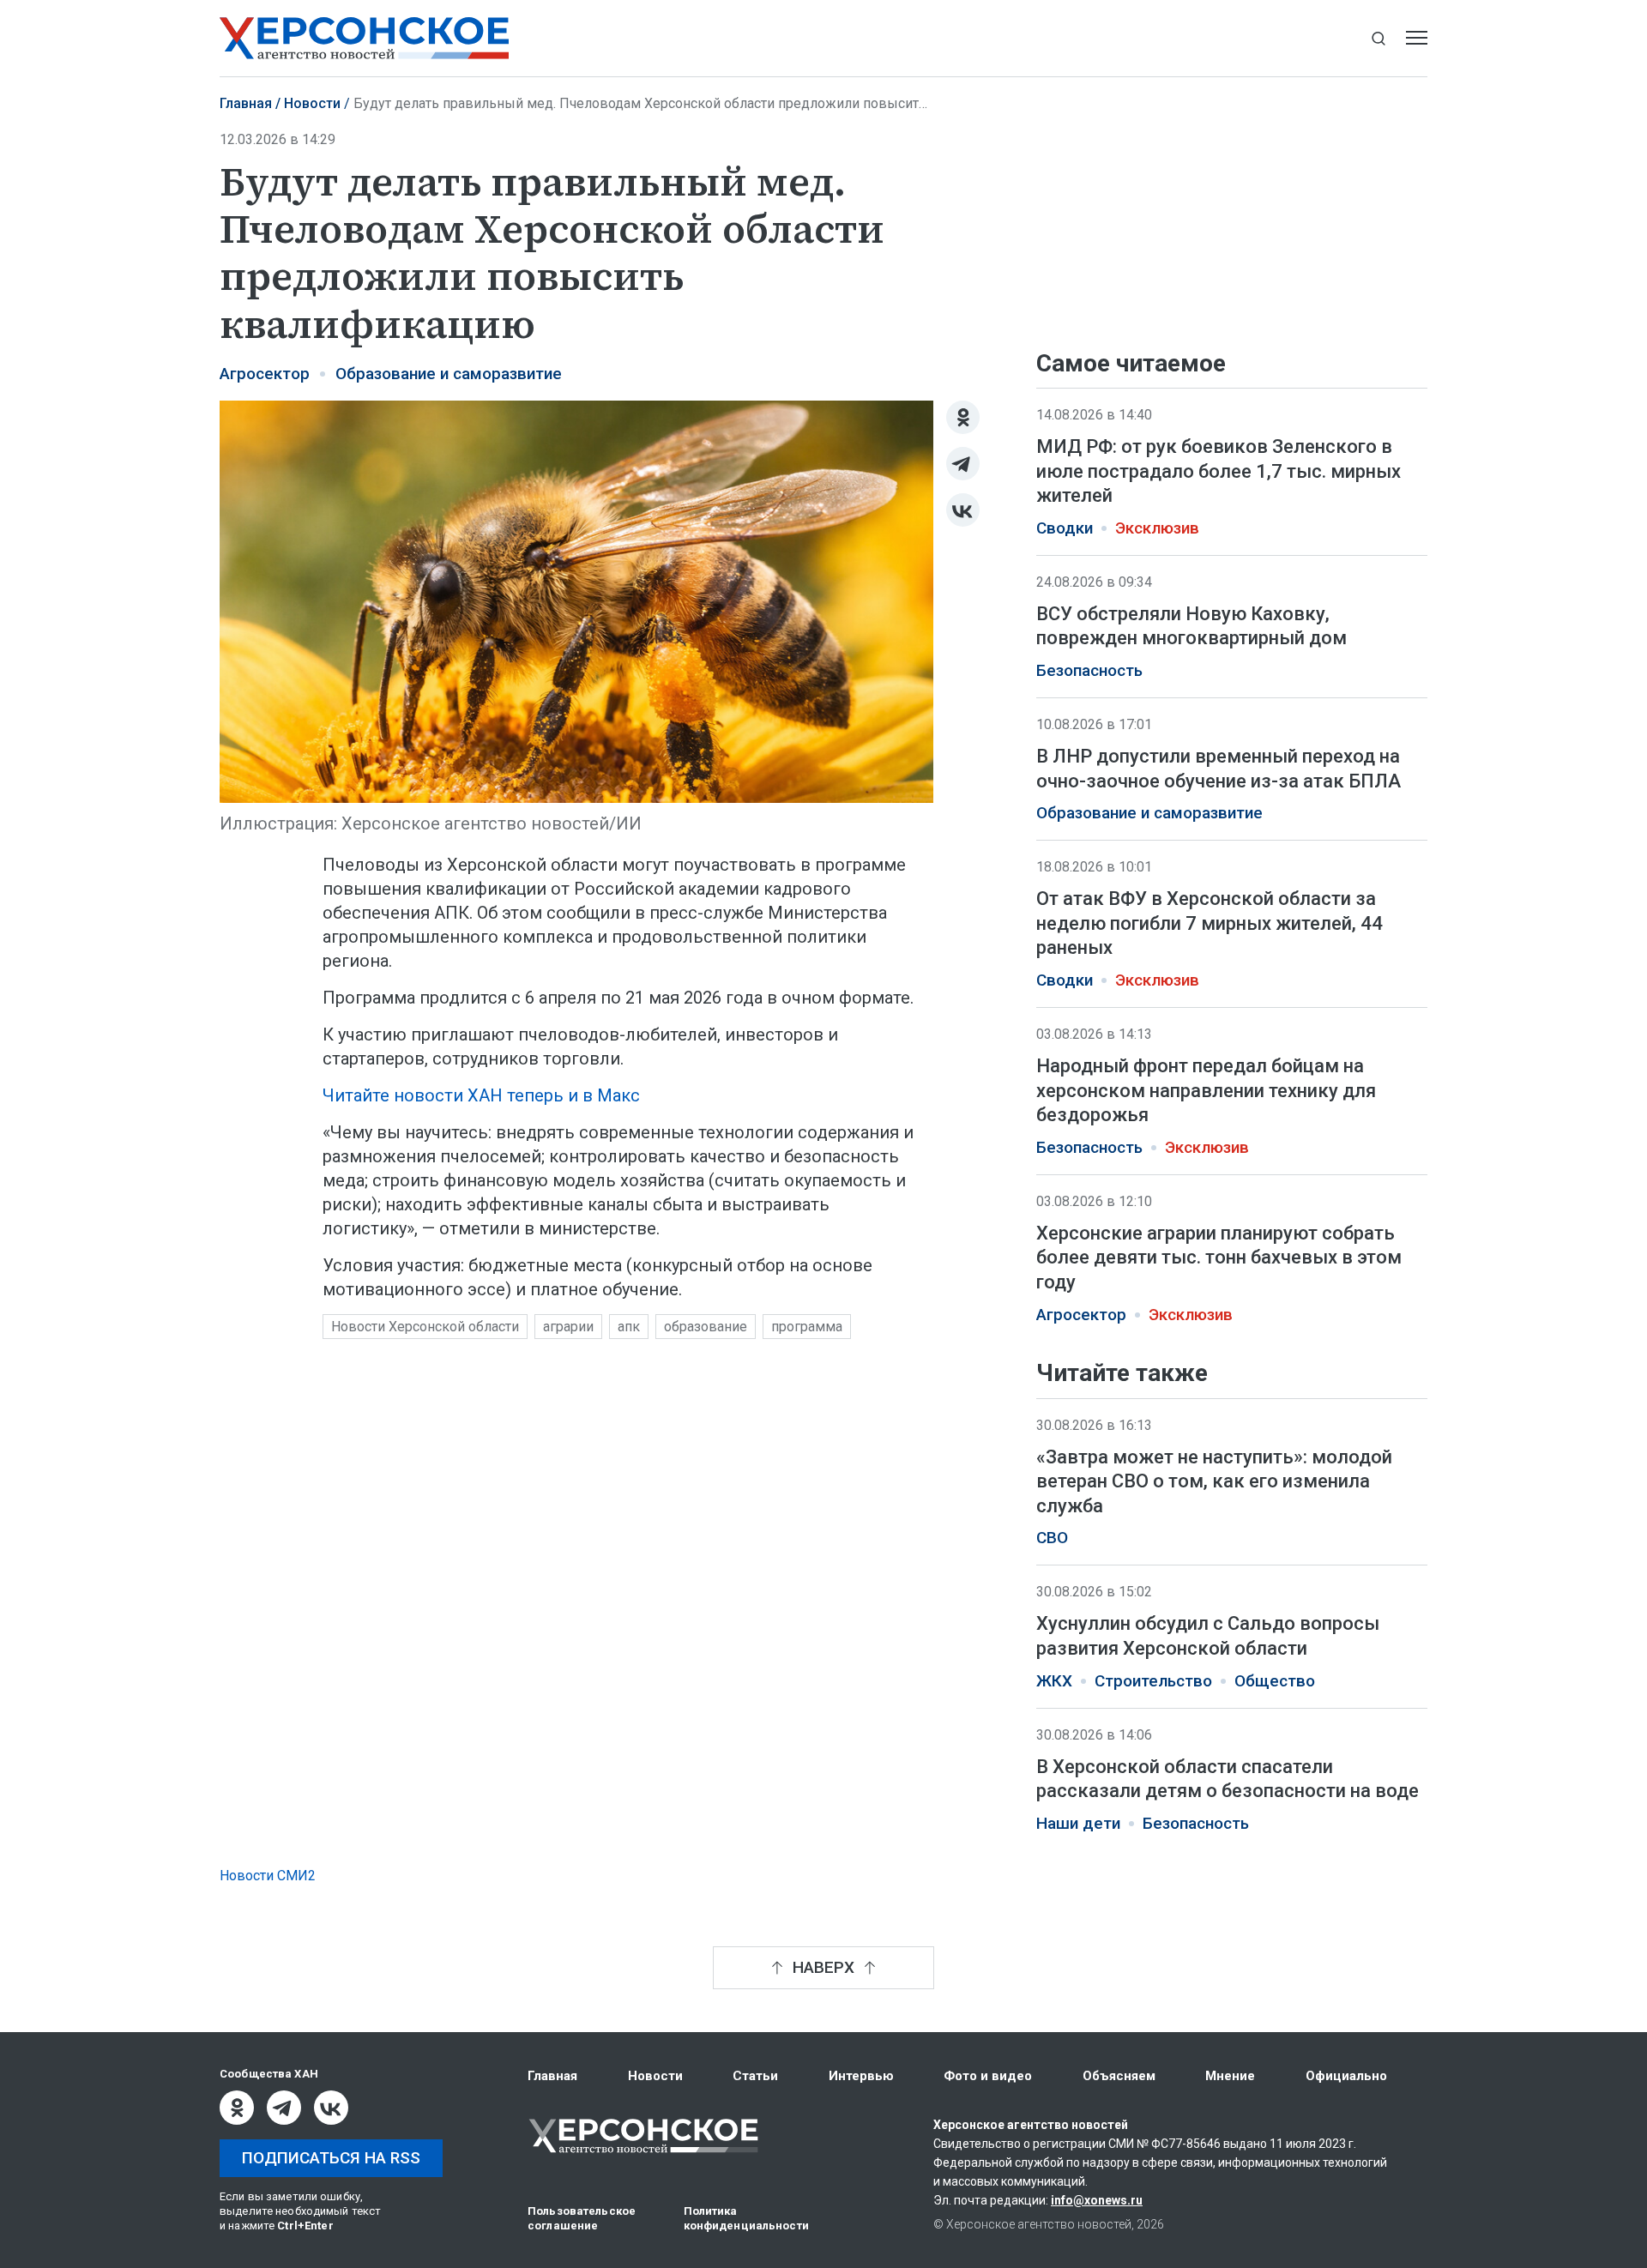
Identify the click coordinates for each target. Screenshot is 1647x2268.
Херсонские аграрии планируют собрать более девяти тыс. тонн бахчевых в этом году (1219, 1258)
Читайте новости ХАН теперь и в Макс (481, 1095)
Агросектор (265, 374)
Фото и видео (988, 2076)
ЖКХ (1054, 1680)
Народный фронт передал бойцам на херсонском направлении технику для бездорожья (1206, 1090)
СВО (1052, 1538)
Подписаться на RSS (331, 2158)
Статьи (755, 2076)
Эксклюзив (1157, 528)
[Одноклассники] (963, 417)
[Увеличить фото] (576, 600)
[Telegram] (963, 464)
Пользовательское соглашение (582, 2218)
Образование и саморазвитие (449, 374)
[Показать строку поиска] (1378, 38)
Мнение (1230, 2076)
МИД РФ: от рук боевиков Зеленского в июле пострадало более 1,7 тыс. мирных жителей (1219, 471)
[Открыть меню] (1417, 38)
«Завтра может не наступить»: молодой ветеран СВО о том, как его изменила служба (1214, 1481)
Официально (1346, 2076)
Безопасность (1089, 671)
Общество (1275, 1680)
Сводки (1065, 528)
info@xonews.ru (1097, 2200)
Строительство (1153, 1680)
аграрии (568, 1327)
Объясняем (1119, 2076)
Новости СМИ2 (268, 1876)
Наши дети (1078, 1823)
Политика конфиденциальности (746, 2218)
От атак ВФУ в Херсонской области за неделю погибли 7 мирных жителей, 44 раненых (1210, 923)
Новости (312, 103)
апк (629, 1327)
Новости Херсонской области (425, 1327)
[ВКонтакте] (963, 510)
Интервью (861, 2076)
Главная (246, 103)
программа (807, 1327)
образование (706, 1327)
